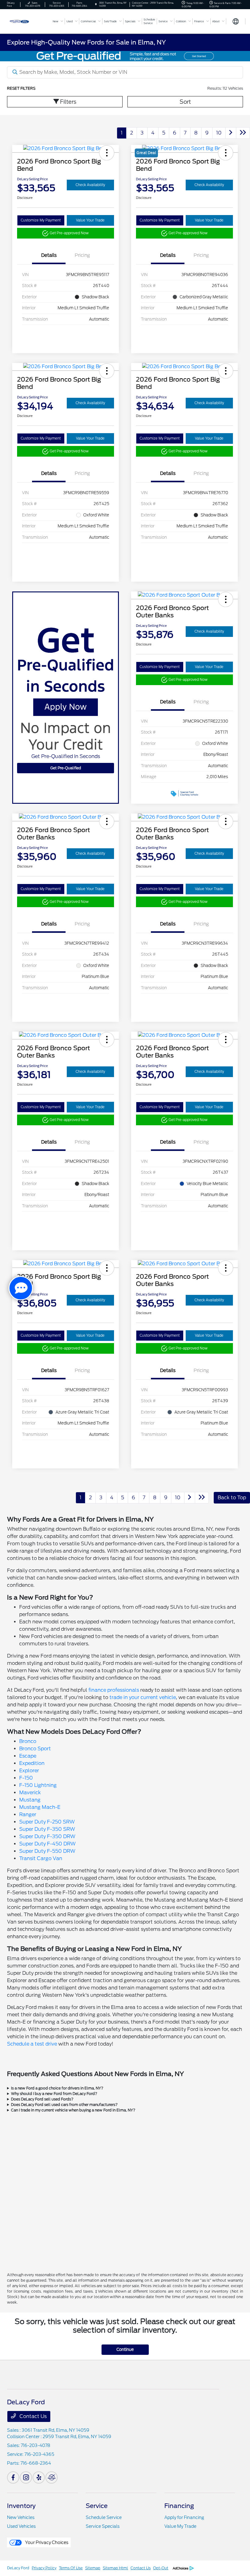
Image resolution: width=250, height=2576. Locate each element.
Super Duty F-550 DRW (47, 1851)
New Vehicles (21, 2517)
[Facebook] (13, 2477)
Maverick (30, 1793)
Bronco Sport (35, 1749)
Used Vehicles (21, 2526)
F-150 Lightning (38, 1785)
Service (97, 2506)
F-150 (26, 1778)
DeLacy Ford (18, 2568)
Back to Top (232, 1498)
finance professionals (114, 1690)
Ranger (28, 1814)
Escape (28, 1756)
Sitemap (93, 2568)
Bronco (28, 1741)
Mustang (30, 1800)
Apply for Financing (184, 2517)
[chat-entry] (21, 1288)
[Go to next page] (231, 133)
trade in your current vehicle (143, 1697)
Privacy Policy (44, 2568)
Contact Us (32, 2416)
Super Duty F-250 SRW (47, 1822)
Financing (179, 2506)
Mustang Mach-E (40, 1807)
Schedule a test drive (32, 2044)
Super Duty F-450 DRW (47, 1844)
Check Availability (90, 185)
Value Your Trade (90, 220)
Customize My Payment (41, 220)
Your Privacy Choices (46, 2542)
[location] (96, 4)
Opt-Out (161, 2568)
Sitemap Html (115, 2568)
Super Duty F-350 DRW (47, 1836)
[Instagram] (26, 2477)
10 (219, 133)
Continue (125, 2350)
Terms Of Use (71, 2568)
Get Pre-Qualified (66, 768)
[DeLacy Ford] (27, 21)
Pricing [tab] (82, 255)
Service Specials (103, 2526)
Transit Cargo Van (41, 1858)
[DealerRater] (52, 2477)
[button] (107, 153)
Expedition (32, 1763)
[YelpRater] (39, 2477)
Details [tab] (49, 255)
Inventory (21, 2506)
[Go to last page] (243, 133)
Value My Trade (180, 2526)
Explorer (29, 1771)
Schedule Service (104, 2517)
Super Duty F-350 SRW (47, 1829)
